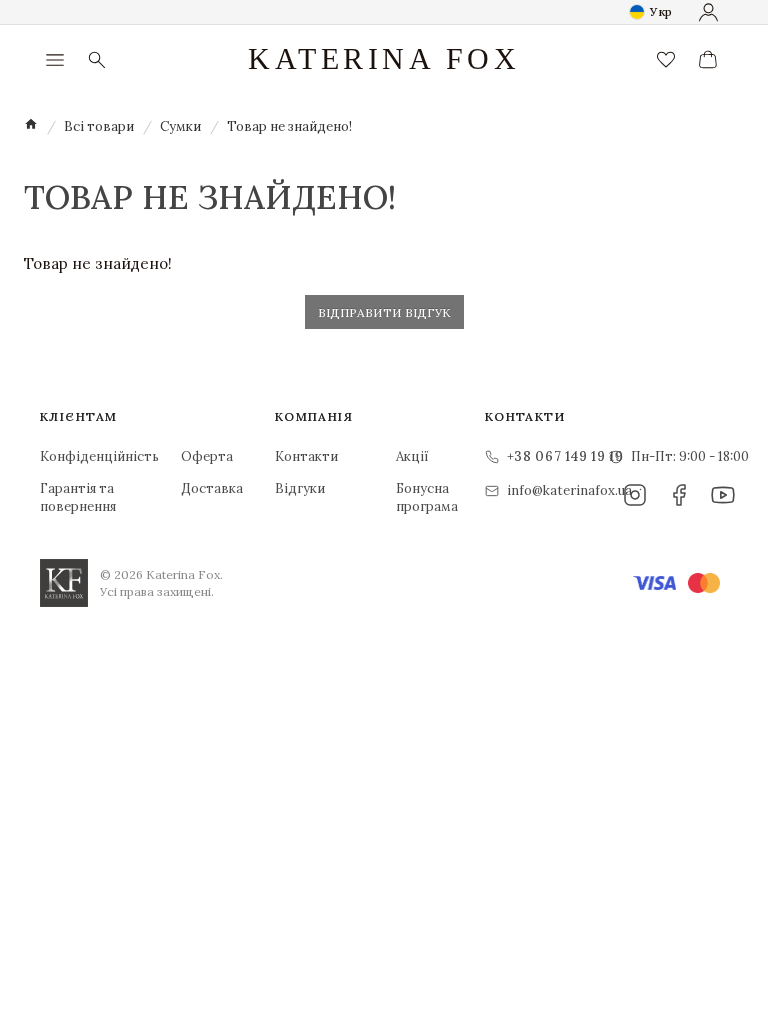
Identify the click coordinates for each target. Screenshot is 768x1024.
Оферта (207, 456)
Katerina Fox (384, 59)
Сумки (180, 126)
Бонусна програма (424, 497)
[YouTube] (723, 495)
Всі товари (99, 126)
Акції (412, 456)
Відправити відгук (384, 312)
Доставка (212, 488)
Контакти (303, 456)
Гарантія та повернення (78, 497)
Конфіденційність (78, 456)
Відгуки (300, 488)
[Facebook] (679, 495)
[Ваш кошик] (708, 60)
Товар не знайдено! (289, 126)
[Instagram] (635, 495)
